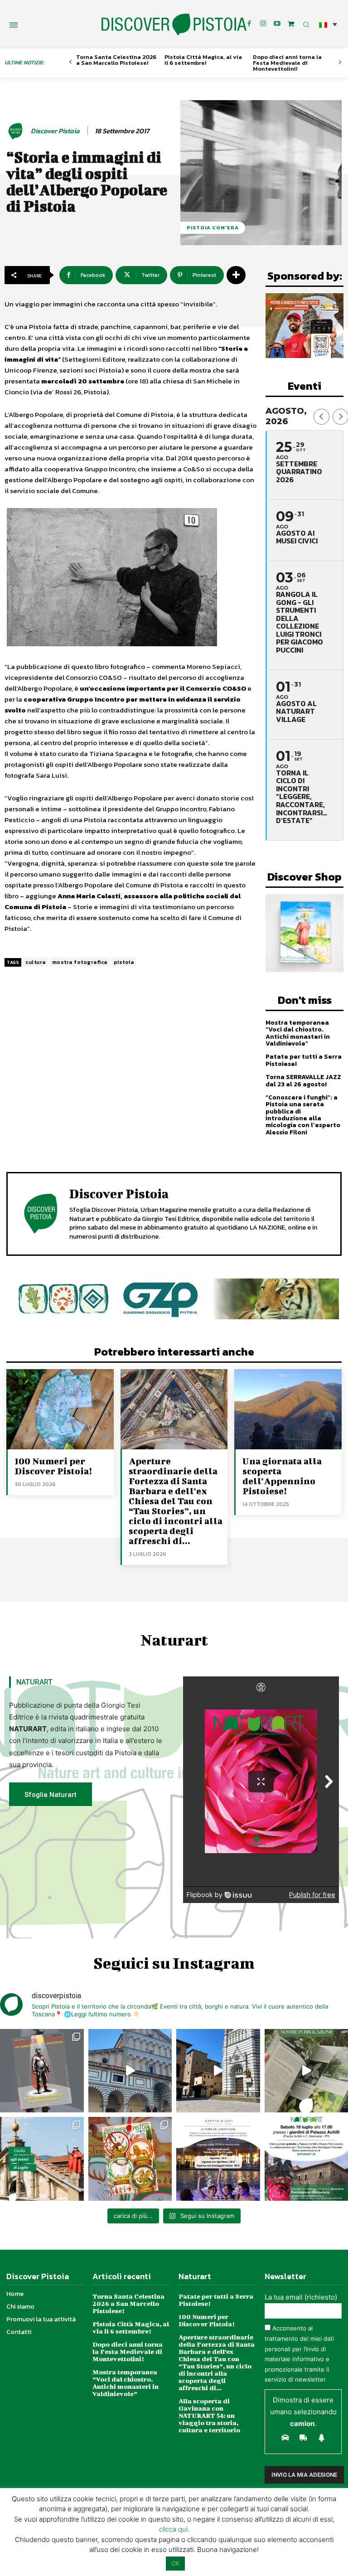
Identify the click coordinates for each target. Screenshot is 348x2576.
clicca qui (173, 2529)
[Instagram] (263, 24)
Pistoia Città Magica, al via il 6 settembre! (203, 60)
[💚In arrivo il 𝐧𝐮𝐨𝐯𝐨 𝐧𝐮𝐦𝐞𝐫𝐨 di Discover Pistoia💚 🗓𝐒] (130, 2159)
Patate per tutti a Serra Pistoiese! (304, 1060)
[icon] (291, 24)
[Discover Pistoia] (17, 131)
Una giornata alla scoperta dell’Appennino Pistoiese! (282, 1476)
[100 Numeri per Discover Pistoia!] (60, 1409)
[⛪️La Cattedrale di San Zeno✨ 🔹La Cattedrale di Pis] (130, 2071)
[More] (236, 275)
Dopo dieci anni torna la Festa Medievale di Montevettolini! (287, 63)
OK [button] (175, 2563)
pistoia (124, 962)
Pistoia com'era (213, 228)
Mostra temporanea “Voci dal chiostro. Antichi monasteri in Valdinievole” (298, 1033)
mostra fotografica (80, 962)
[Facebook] (249, 24)
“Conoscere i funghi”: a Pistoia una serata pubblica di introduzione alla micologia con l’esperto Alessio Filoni (303, 1115)
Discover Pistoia (55, 131)
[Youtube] (277, 24)
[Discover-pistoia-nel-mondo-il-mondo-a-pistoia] (174, 25)
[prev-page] (70, 62)
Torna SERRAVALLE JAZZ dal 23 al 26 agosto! (303, 1080)
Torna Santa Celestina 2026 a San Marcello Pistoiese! (116, 60)
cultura (36, 962)
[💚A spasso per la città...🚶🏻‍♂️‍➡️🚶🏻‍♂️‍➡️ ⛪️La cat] (218, 2071)
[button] (328, 24)
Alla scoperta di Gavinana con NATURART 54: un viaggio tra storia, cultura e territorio (209, 2415)
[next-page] (340, 62)
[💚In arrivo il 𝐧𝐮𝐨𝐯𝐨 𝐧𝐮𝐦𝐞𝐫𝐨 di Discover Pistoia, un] (42, 2071)
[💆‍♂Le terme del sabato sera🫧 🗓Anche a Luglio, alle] (218, 2159)
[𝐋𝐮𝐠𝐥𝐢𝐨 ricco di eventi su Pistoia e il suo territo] (42, 2159)
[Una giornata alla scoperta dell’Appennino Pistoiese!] (288, 1409)
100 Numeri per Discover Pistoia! (53, 1466)
